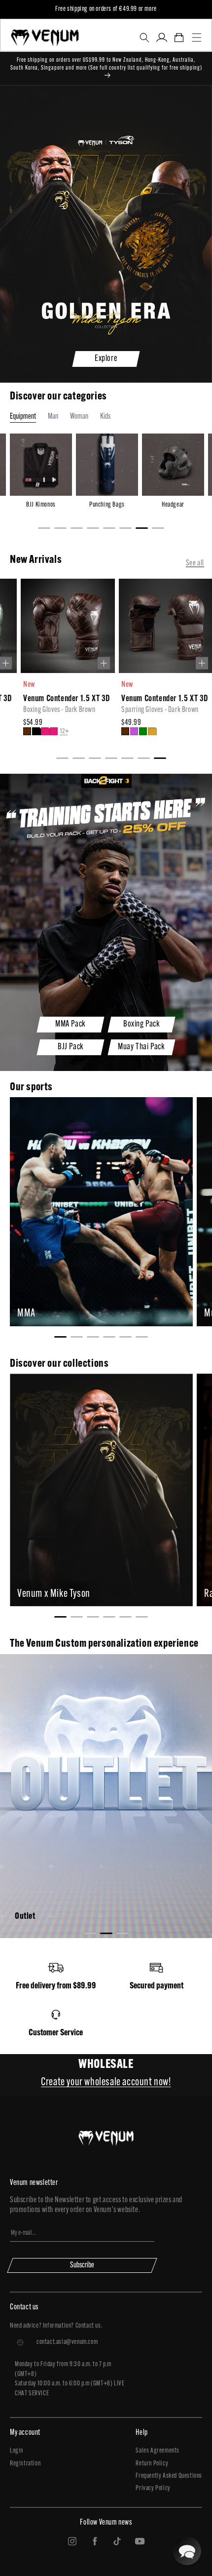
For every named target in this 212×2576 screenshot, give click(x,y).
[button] (144, 38)
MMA (26, 1314)
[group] (57, 663)
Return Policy (152, 2464)
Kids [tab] (105, 417)
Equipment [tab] (23, 417)
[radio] (17, 731)
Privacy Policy (153, 2488)
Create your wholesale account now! (106, 2082)
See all (195, 563)
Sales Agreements (158, 2451)
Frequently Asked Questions (169, 2476)
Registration (25, 2464)
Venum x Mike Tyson (54, 1594)
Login (17, 2451)
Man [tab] (53, 417)
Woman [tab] (79, 417)
